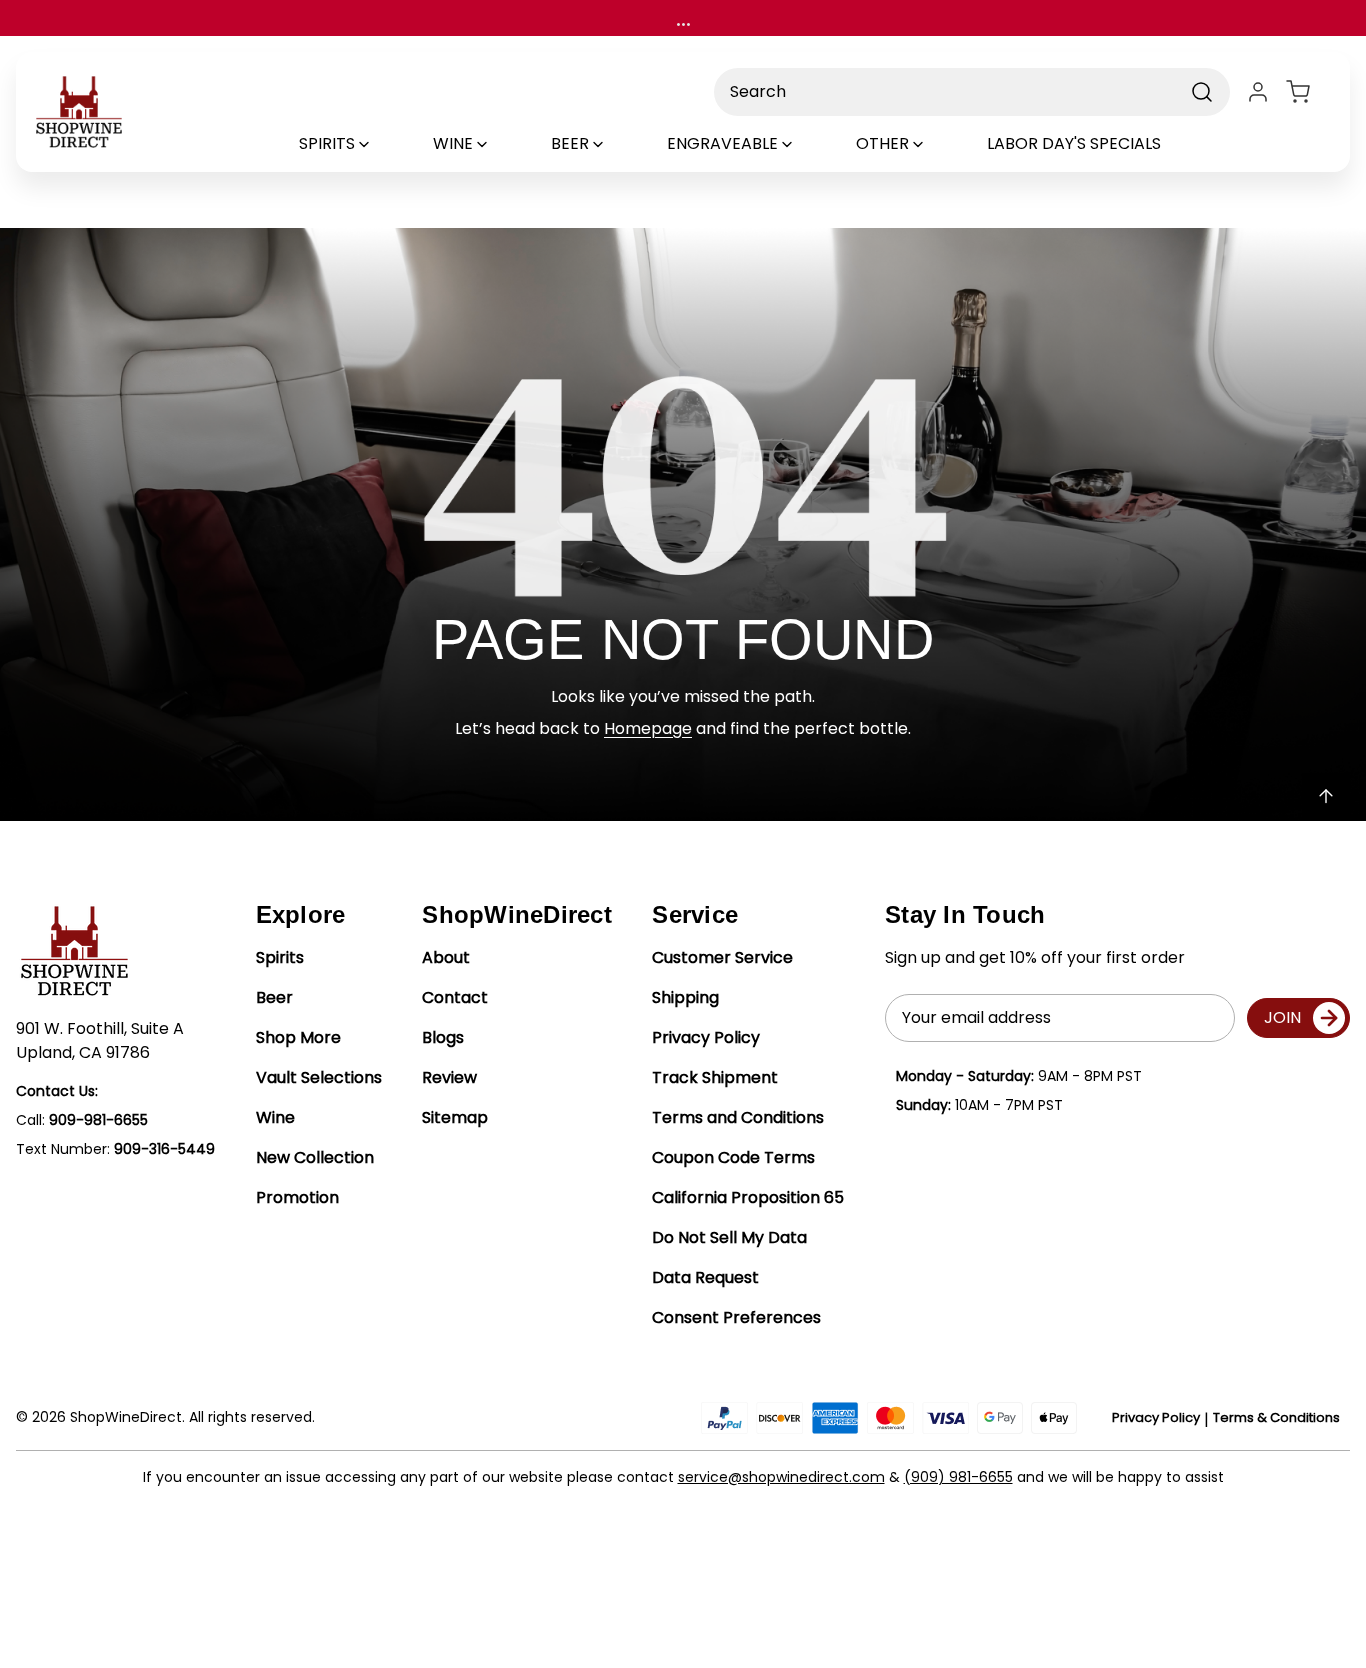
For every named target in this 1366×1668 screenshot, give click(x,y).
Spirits (280, 957)
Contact (455, 997)
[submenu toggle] (381, 144)
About (446, 957)
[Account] (1258, 92)
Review (449, 1077)
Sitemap (455, 1117)
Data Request (705, 1277)
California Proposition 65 (748, 1197)
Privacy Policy (706, 1037)
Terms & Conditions (1276, 1417)
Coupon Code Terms (733, 1157)
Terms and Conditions (738, 1117)
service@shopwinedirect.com (781, 1477)
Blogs (443, 1037)
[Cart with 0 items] (1310, 92)
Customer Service (722, 957)
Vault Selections (319, 1077)
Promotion (297, 1197)
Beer (274, 997)
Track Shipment (715, 1077)
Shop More (298, 1037)
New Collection (315, 1157)
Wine (275, 1117)
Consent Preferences (736, 1317)
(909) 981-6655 (958, 1477)
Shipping (685, 997)
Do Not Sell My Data (729, 1237)
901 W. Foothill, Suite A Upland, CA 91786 (100, 1040)
